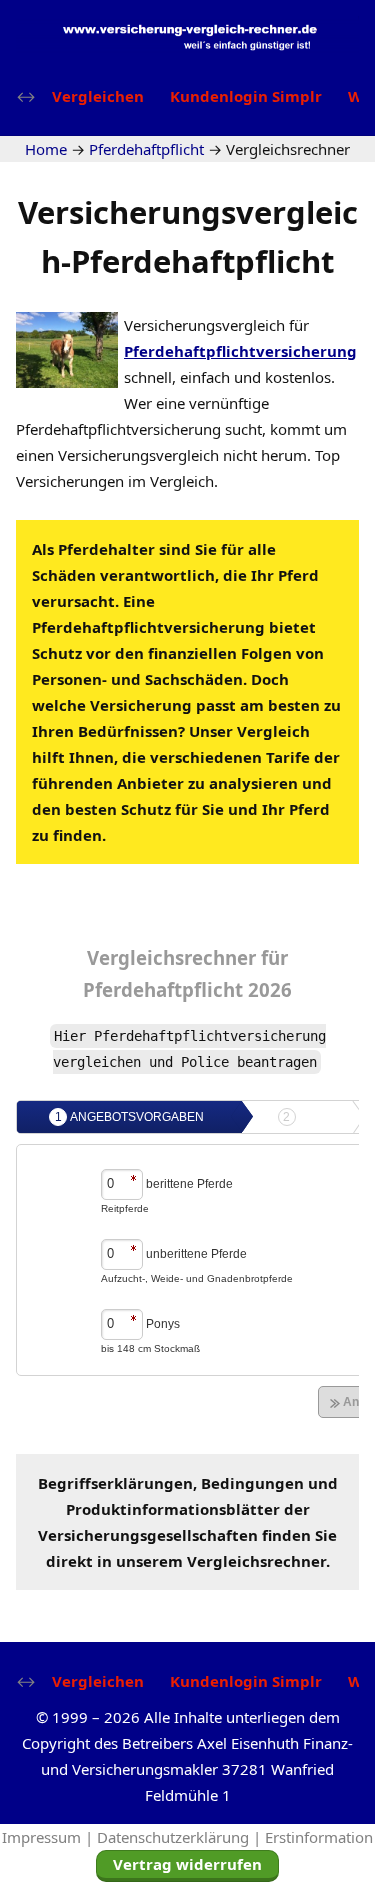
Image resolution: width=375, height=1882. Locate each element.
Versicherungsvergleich (204, 325)
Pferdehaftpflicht (187, 989)
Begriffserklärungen (115, 1483)
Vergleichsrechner (171, 957)
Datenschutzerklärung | (181, 1837)
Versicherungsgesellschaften (148, 1535)
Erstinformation (319, 1837)
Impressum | (49, 1837)
